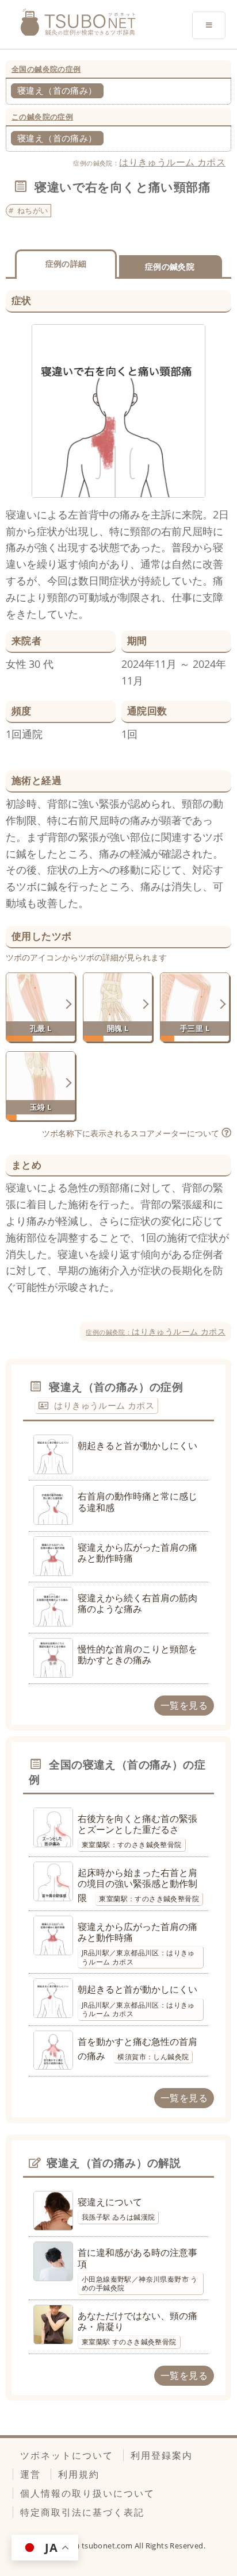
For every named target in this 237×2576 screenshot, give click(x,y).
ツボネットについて (67, 2455)
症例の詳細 (66, 264)
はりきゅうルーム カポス (172, 162)
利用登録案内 (162, 2455)
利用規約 (79, 2474)
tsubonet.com (108, 2546)
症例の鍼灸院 (170, 266)
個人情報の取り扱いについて (87, 2493)
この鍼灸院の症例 (42, 117)
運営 (30, 2474)
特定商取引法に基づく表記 (82, 2512)
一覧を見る (184, 1705)
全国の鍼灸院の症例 (46, 69)
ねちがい (33, 210)
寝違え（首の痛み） (57, 90)
